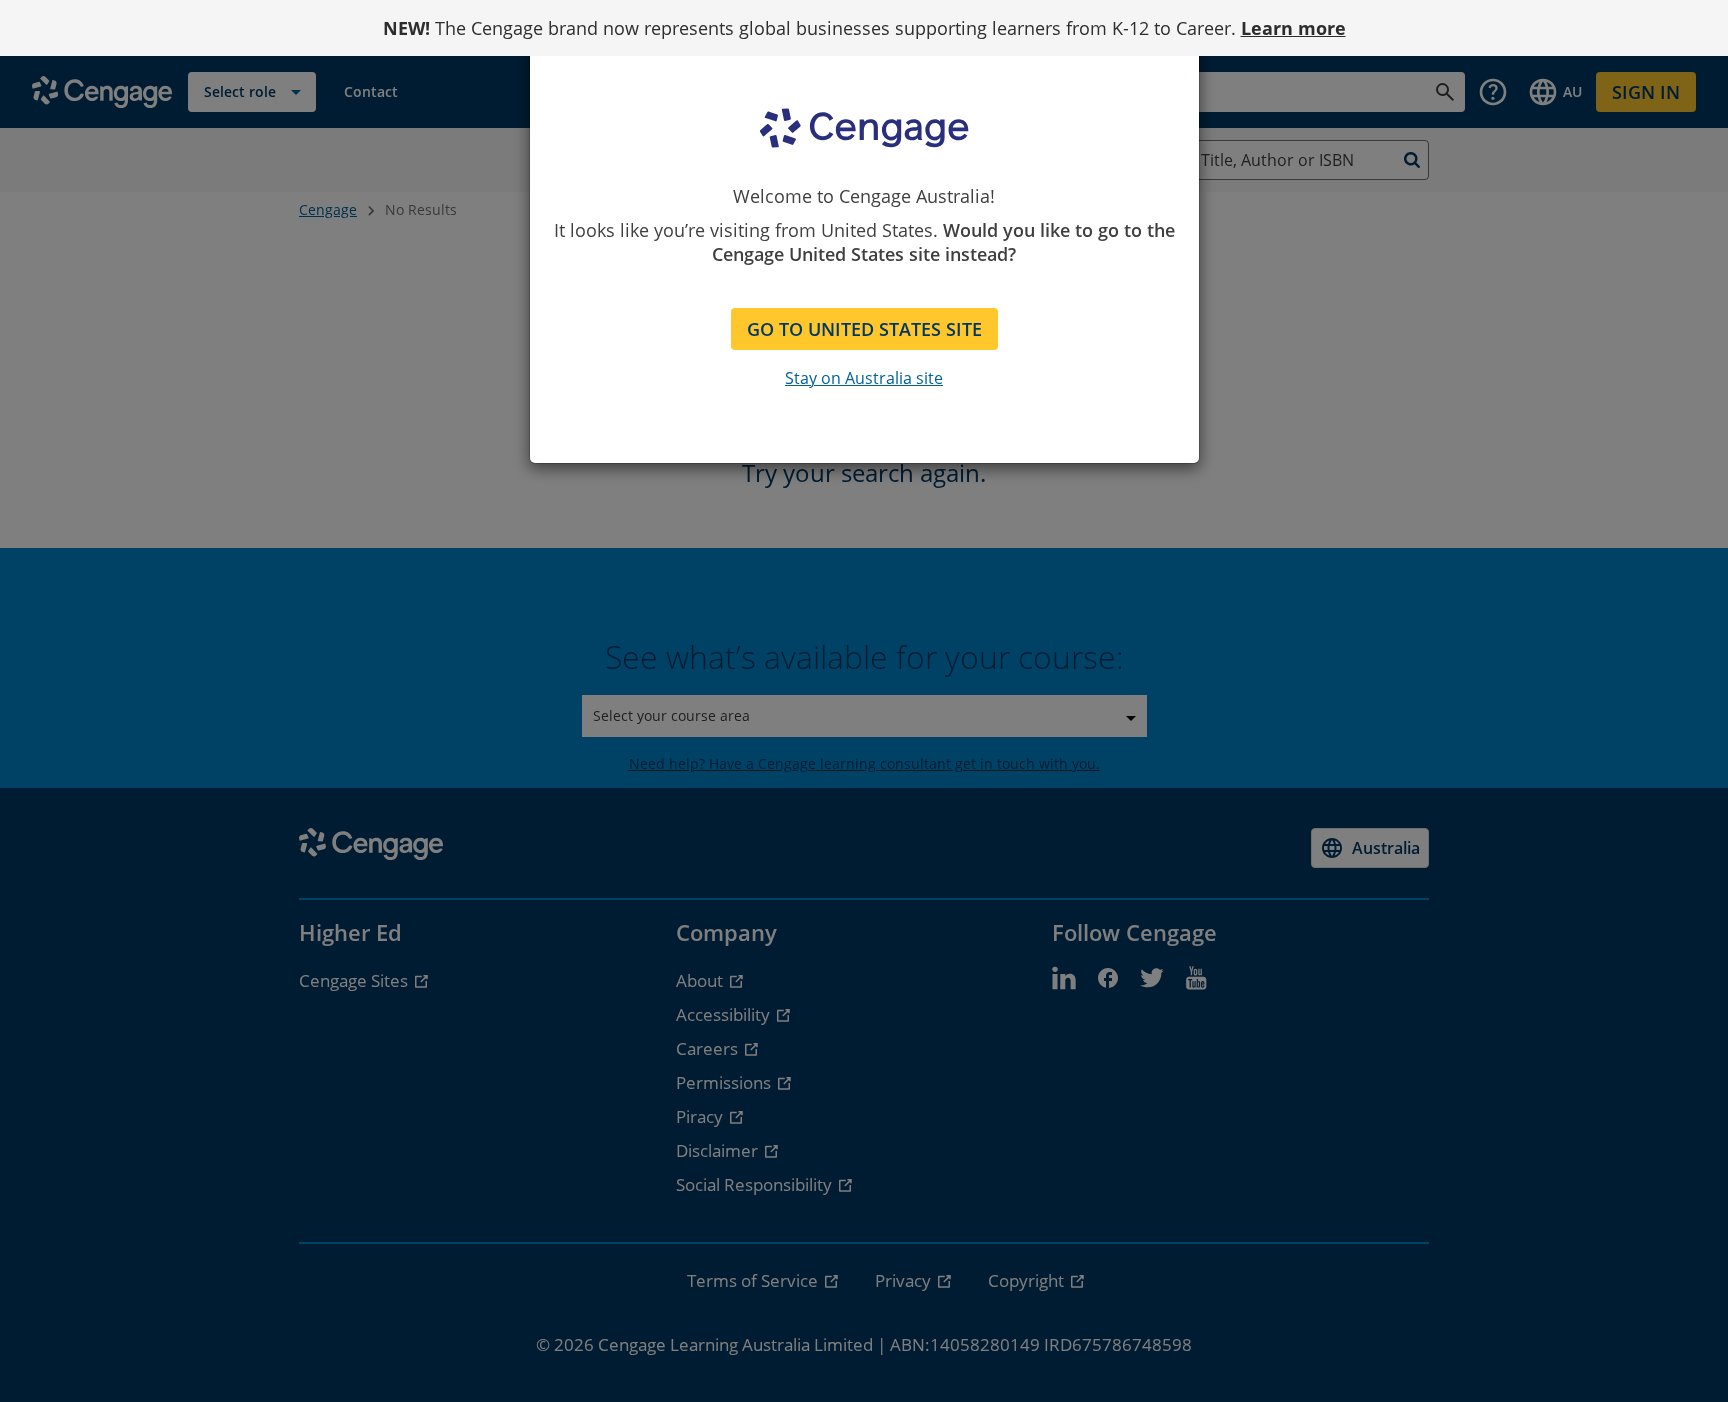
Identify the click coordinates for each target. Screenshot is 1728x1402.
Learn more (1293, 28)
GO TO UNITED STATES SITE (864, 329)
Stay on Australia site (864, 378)
